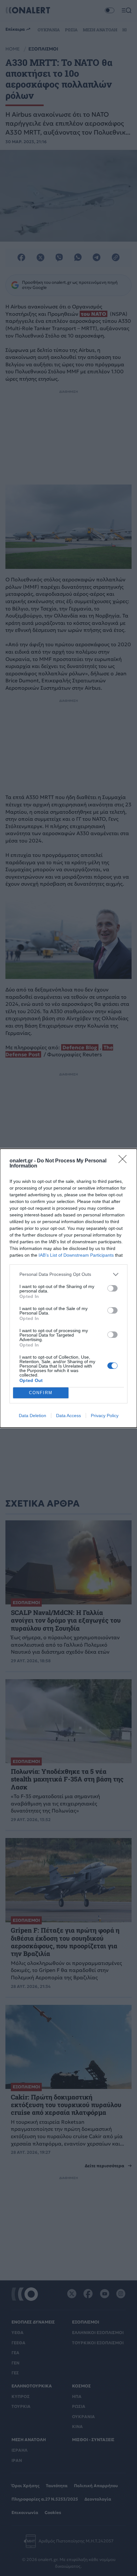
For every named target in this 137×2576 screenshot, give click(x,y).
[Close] (125, 1161)
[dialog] (68, 1288)
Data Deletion (32, 1416)
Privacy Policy (105, 1416)
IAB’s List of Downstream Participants (76, 1255)
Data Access (68, 1416)
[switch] (112, 1288)
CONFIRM (41, 1393)
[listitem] (68, 1274)
